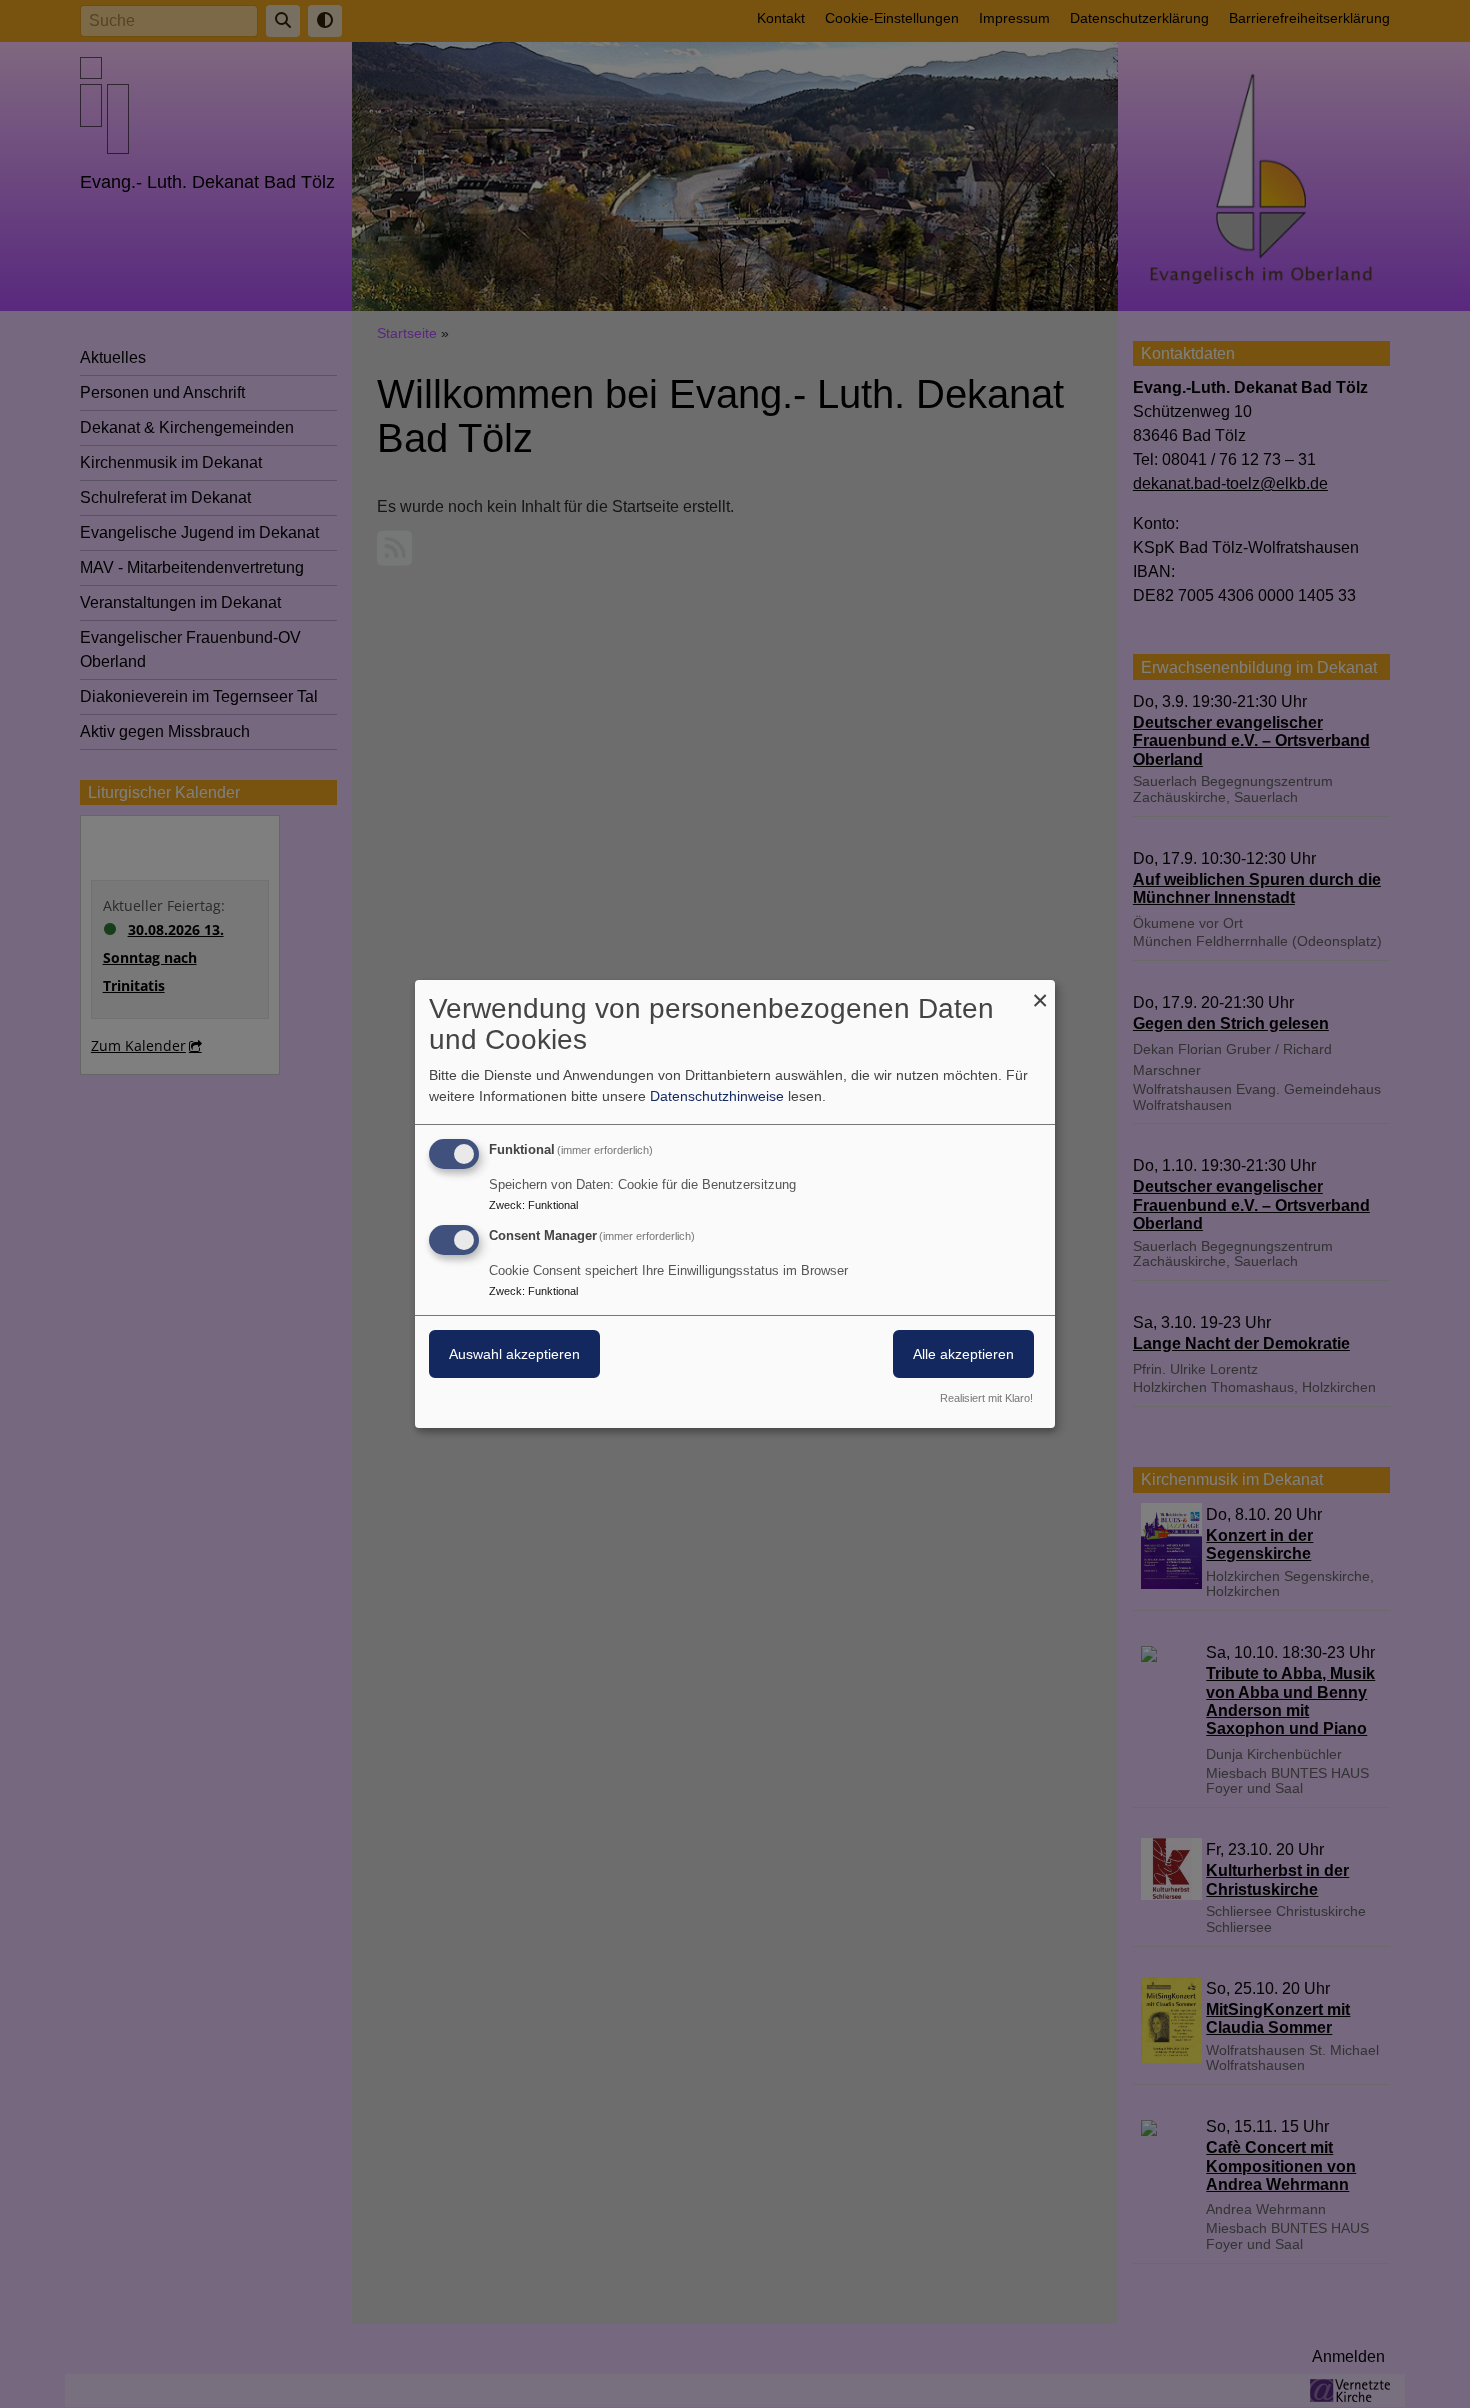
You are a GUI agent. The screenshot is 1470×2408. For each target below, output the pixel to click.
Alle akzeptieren (963, 1354)
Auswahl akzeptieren (514, 1354)
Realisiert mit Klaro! (986, 1398)
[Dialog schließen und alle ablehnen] (1040, 992)
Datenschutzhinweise (717, 1096)
